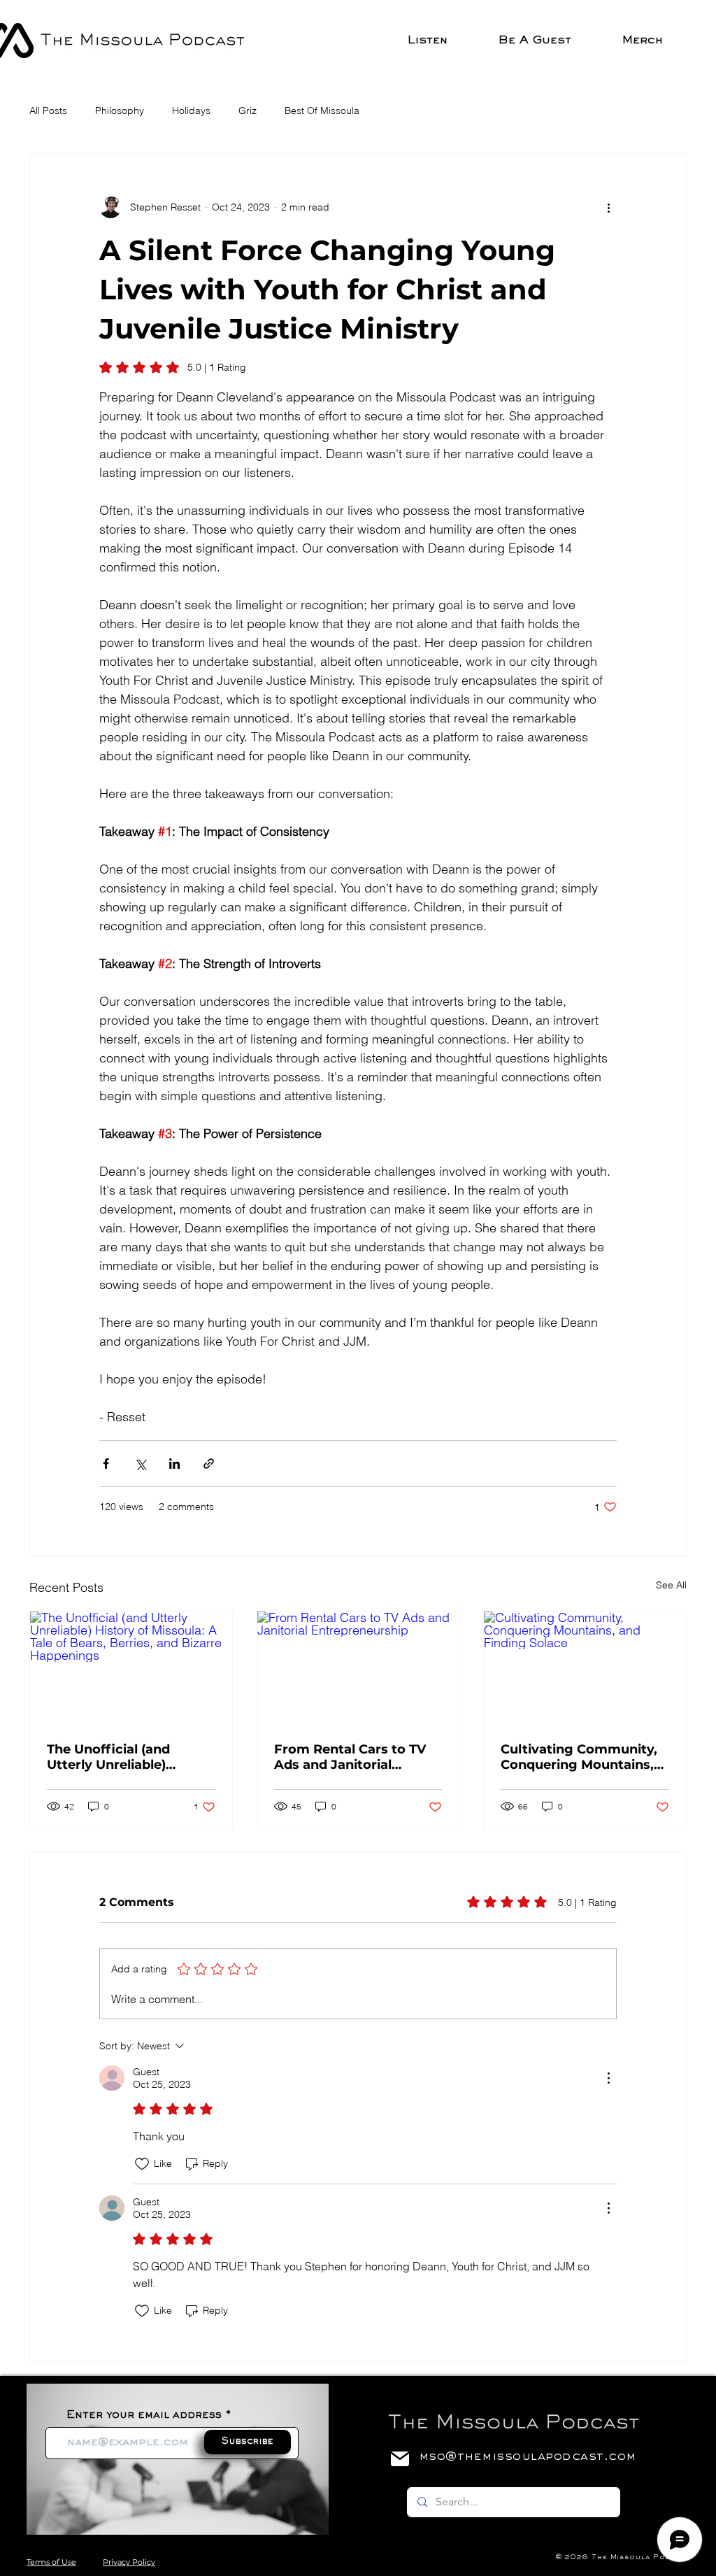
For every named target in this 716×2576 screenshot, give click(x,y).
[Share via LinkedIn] (174, 1464)
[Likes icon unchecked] (142, 2164)
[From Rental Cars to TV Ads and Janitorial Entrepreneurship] (358, 1668)
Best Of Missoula (322, 111)
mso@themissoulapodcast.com (527, 2457)
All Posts (48, 111)
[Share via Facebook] (106, 1464)
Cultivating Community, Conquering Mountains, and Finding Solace (579, 1757)
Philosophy (120, 111)
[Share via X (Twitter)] (140, 1464)
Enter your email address (144, 2415)
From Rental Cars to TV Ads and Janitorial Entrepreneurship (350, 1757)
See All (671, 1585)
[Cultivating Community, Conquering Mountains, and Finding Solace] (585, 1668)
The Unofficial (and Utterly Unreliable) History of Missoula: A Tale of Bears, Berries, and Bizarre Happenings (126, 1757)
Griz (248, 111)
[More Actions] (608, 2078)
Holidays (191, 111)
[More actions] (608, 207)
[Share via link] (209, 1464)
